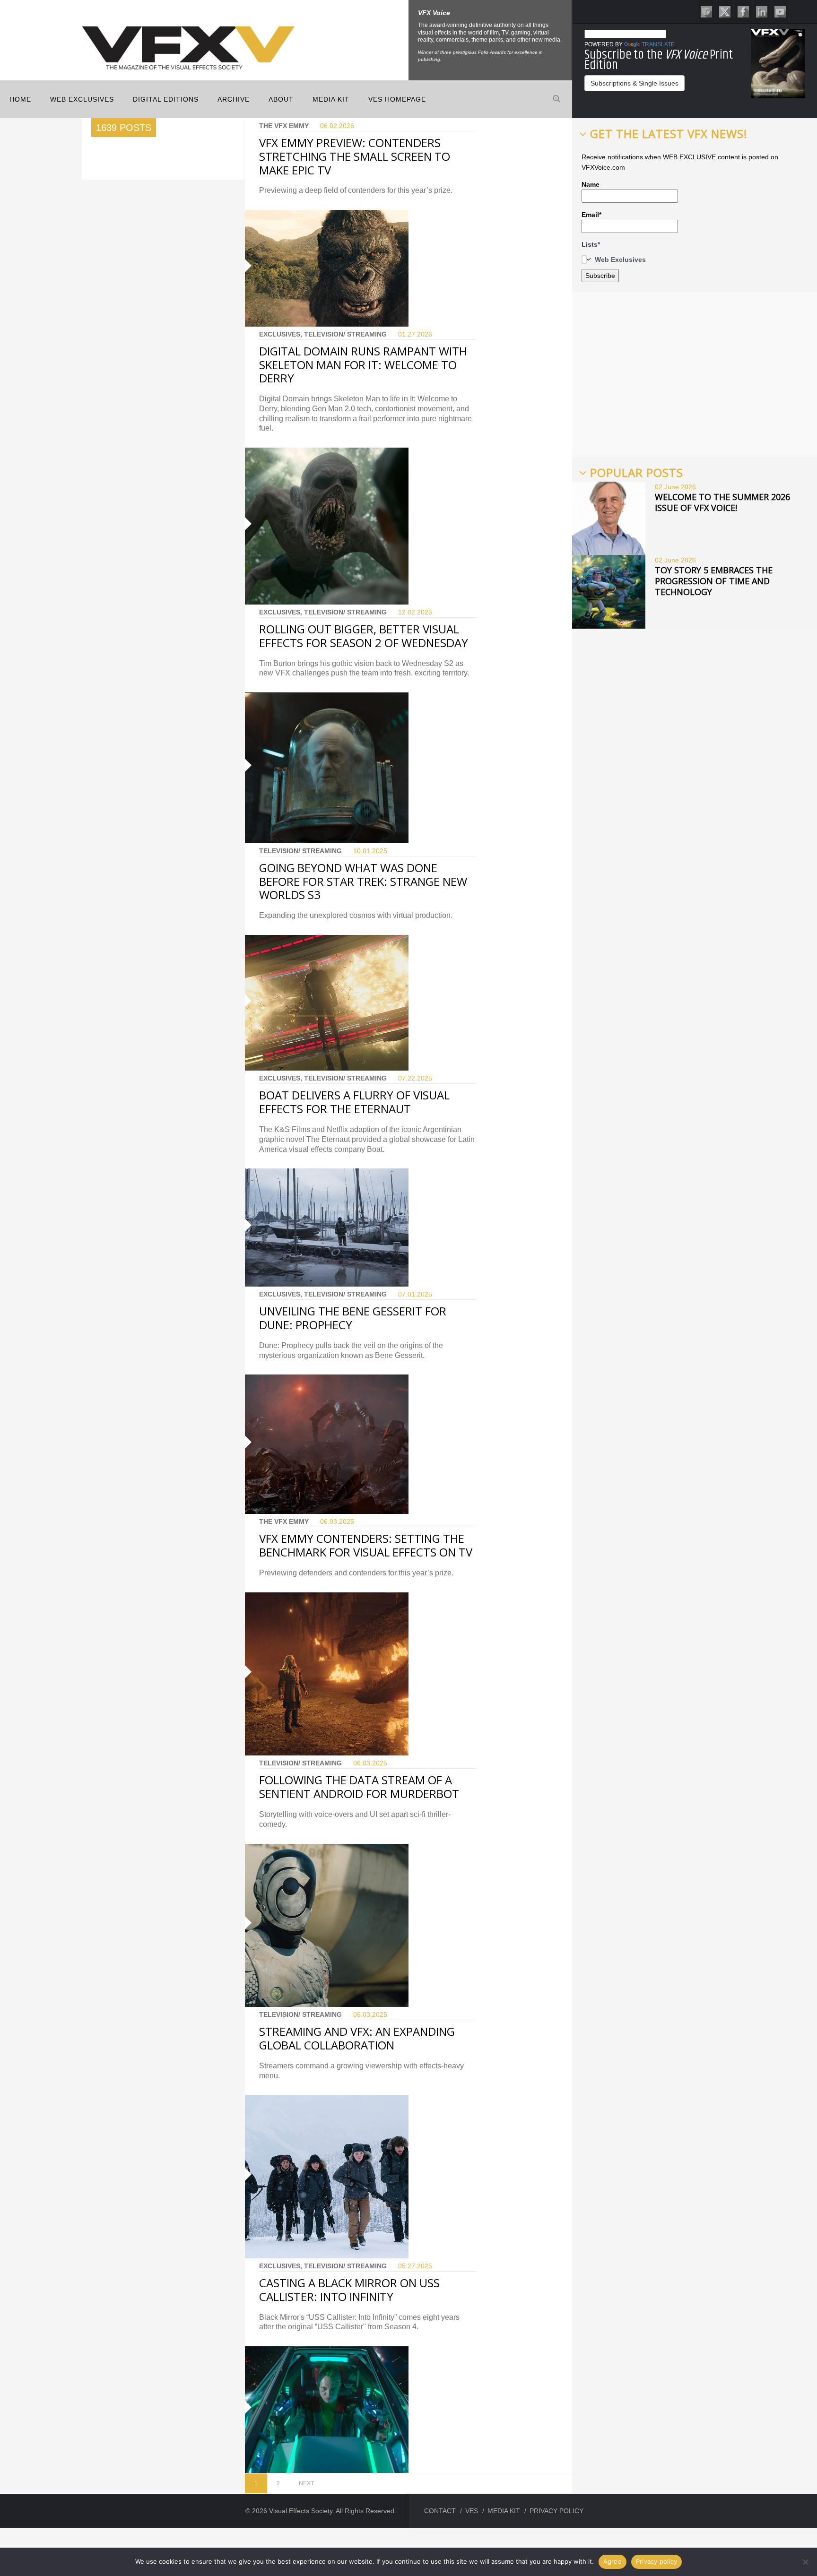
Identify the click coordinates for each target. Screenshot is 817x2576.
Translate (658, 44)
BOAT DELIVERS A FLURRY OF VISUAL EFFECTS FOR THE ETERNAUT (354, 1102)
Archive (234, 99)
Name (591, 184)
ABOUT (281, 99)
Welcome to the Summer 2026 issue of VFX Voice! (722, 502)
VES (472, 2511)
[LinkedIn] (762, 11)
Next (306, 2483)
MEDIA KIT (331, 99)
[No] (805, 2562)
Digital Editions (166, 99)
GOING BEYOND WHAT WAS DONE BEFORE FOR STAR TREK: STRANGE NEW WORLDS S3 (363, 881)
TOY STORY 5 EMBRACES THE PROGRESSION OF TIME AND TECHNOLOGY (714, 581)
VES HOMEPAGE (397, 99)
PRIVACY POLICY (556, 2511)
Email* (591, 215)
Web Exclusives (82, 99)
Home (20, 99)
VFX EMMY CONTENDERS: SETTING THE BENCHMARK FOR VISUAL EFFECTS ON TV (366, 1545)
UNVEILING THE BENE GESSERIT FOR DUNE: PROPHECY (353, 1318)
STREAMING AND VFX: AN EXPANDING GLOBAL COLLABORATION (357, 2038)
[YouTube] (780, 11)
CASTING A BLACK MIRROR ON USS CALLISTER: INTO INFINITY (349, 2290)
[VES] (706, 11)
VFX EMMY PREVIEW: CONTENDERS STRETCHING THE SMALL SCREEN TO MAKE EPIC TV (355, 156)
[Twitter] (725, 11)
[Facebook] (743, 11)
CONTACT (440, 2511)
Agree (613, 2561)
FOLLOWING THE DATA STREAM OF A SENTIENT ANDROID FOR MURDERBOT (359, 1787)
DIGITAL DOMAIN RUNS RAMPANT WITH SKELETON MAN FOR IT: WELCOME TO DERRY (363, 365)
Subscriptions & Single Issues (634, 83)
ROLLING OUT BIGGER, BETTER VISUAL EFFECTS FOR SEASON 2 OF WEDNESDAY (364, 636)
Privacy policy (657, 2561)
